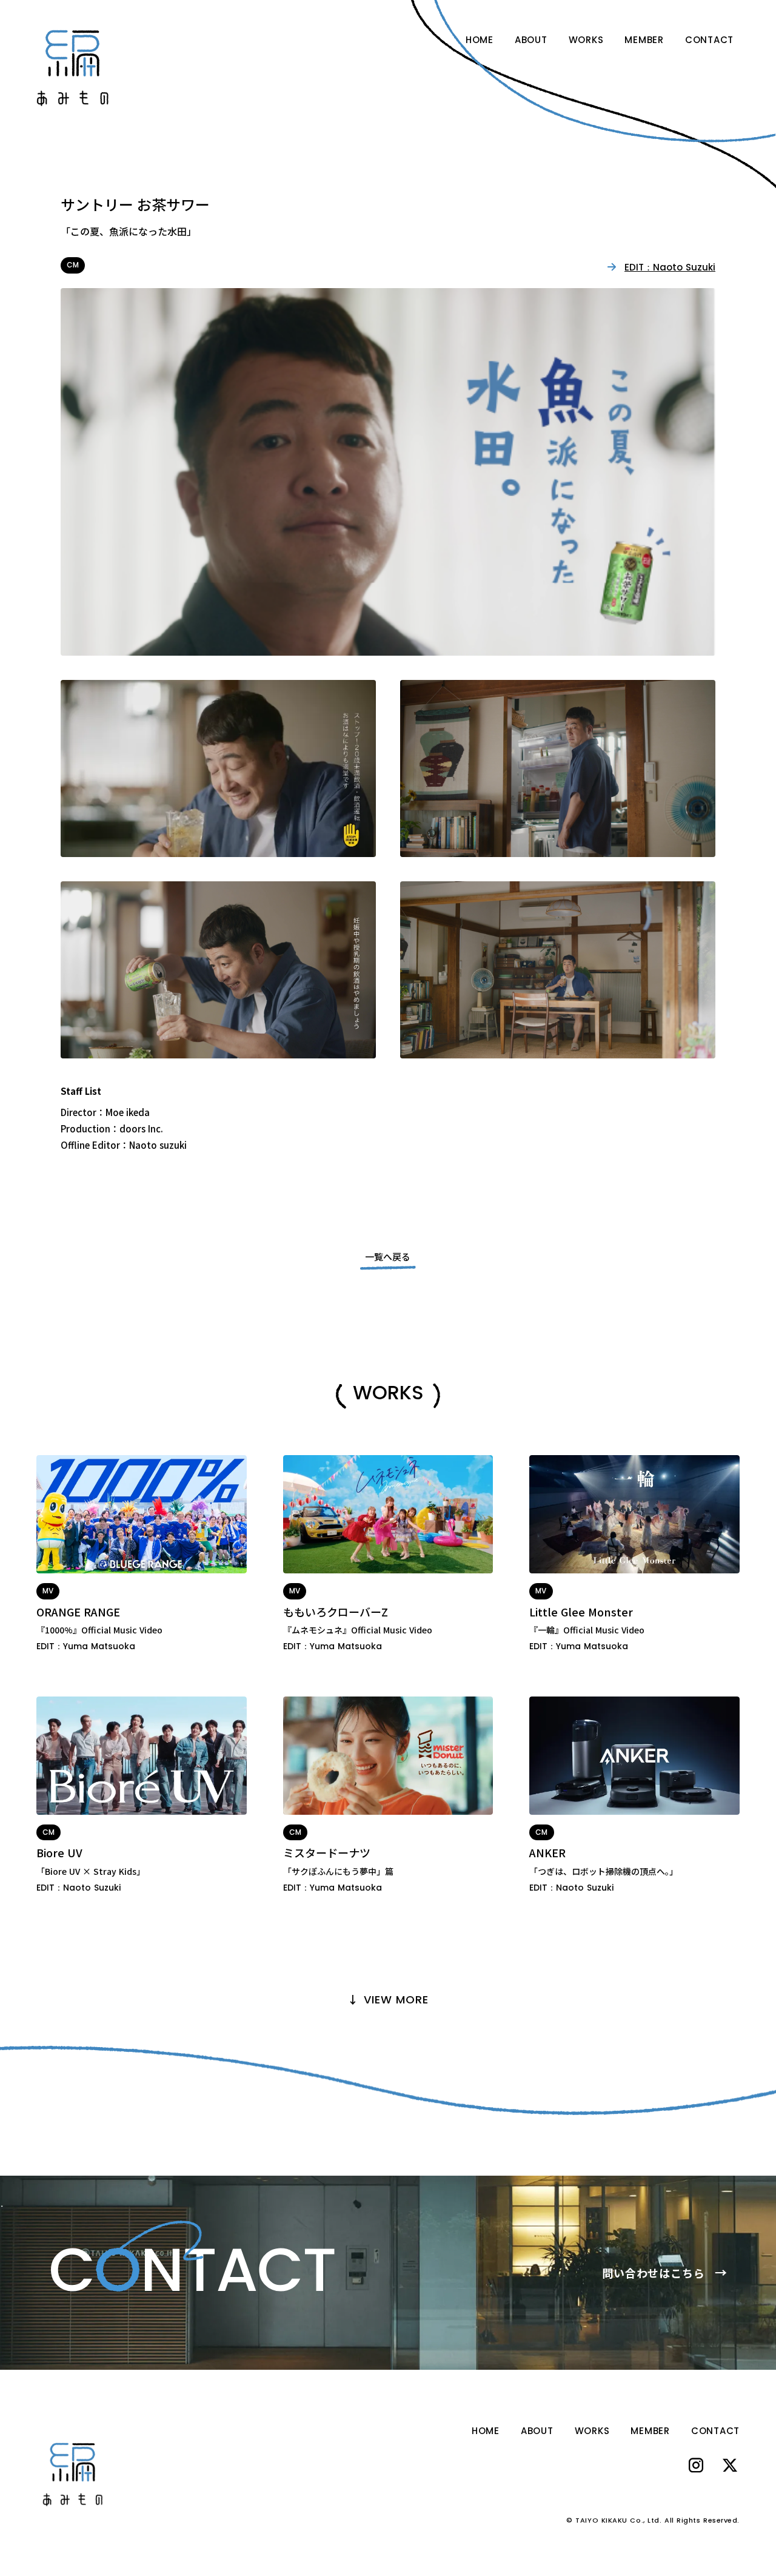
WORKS (586, 40)
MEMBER (644, 40)
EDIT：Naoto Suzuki (670, 267)
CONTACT (709, 40)
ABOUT (531, 40)
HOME (480, 40)
